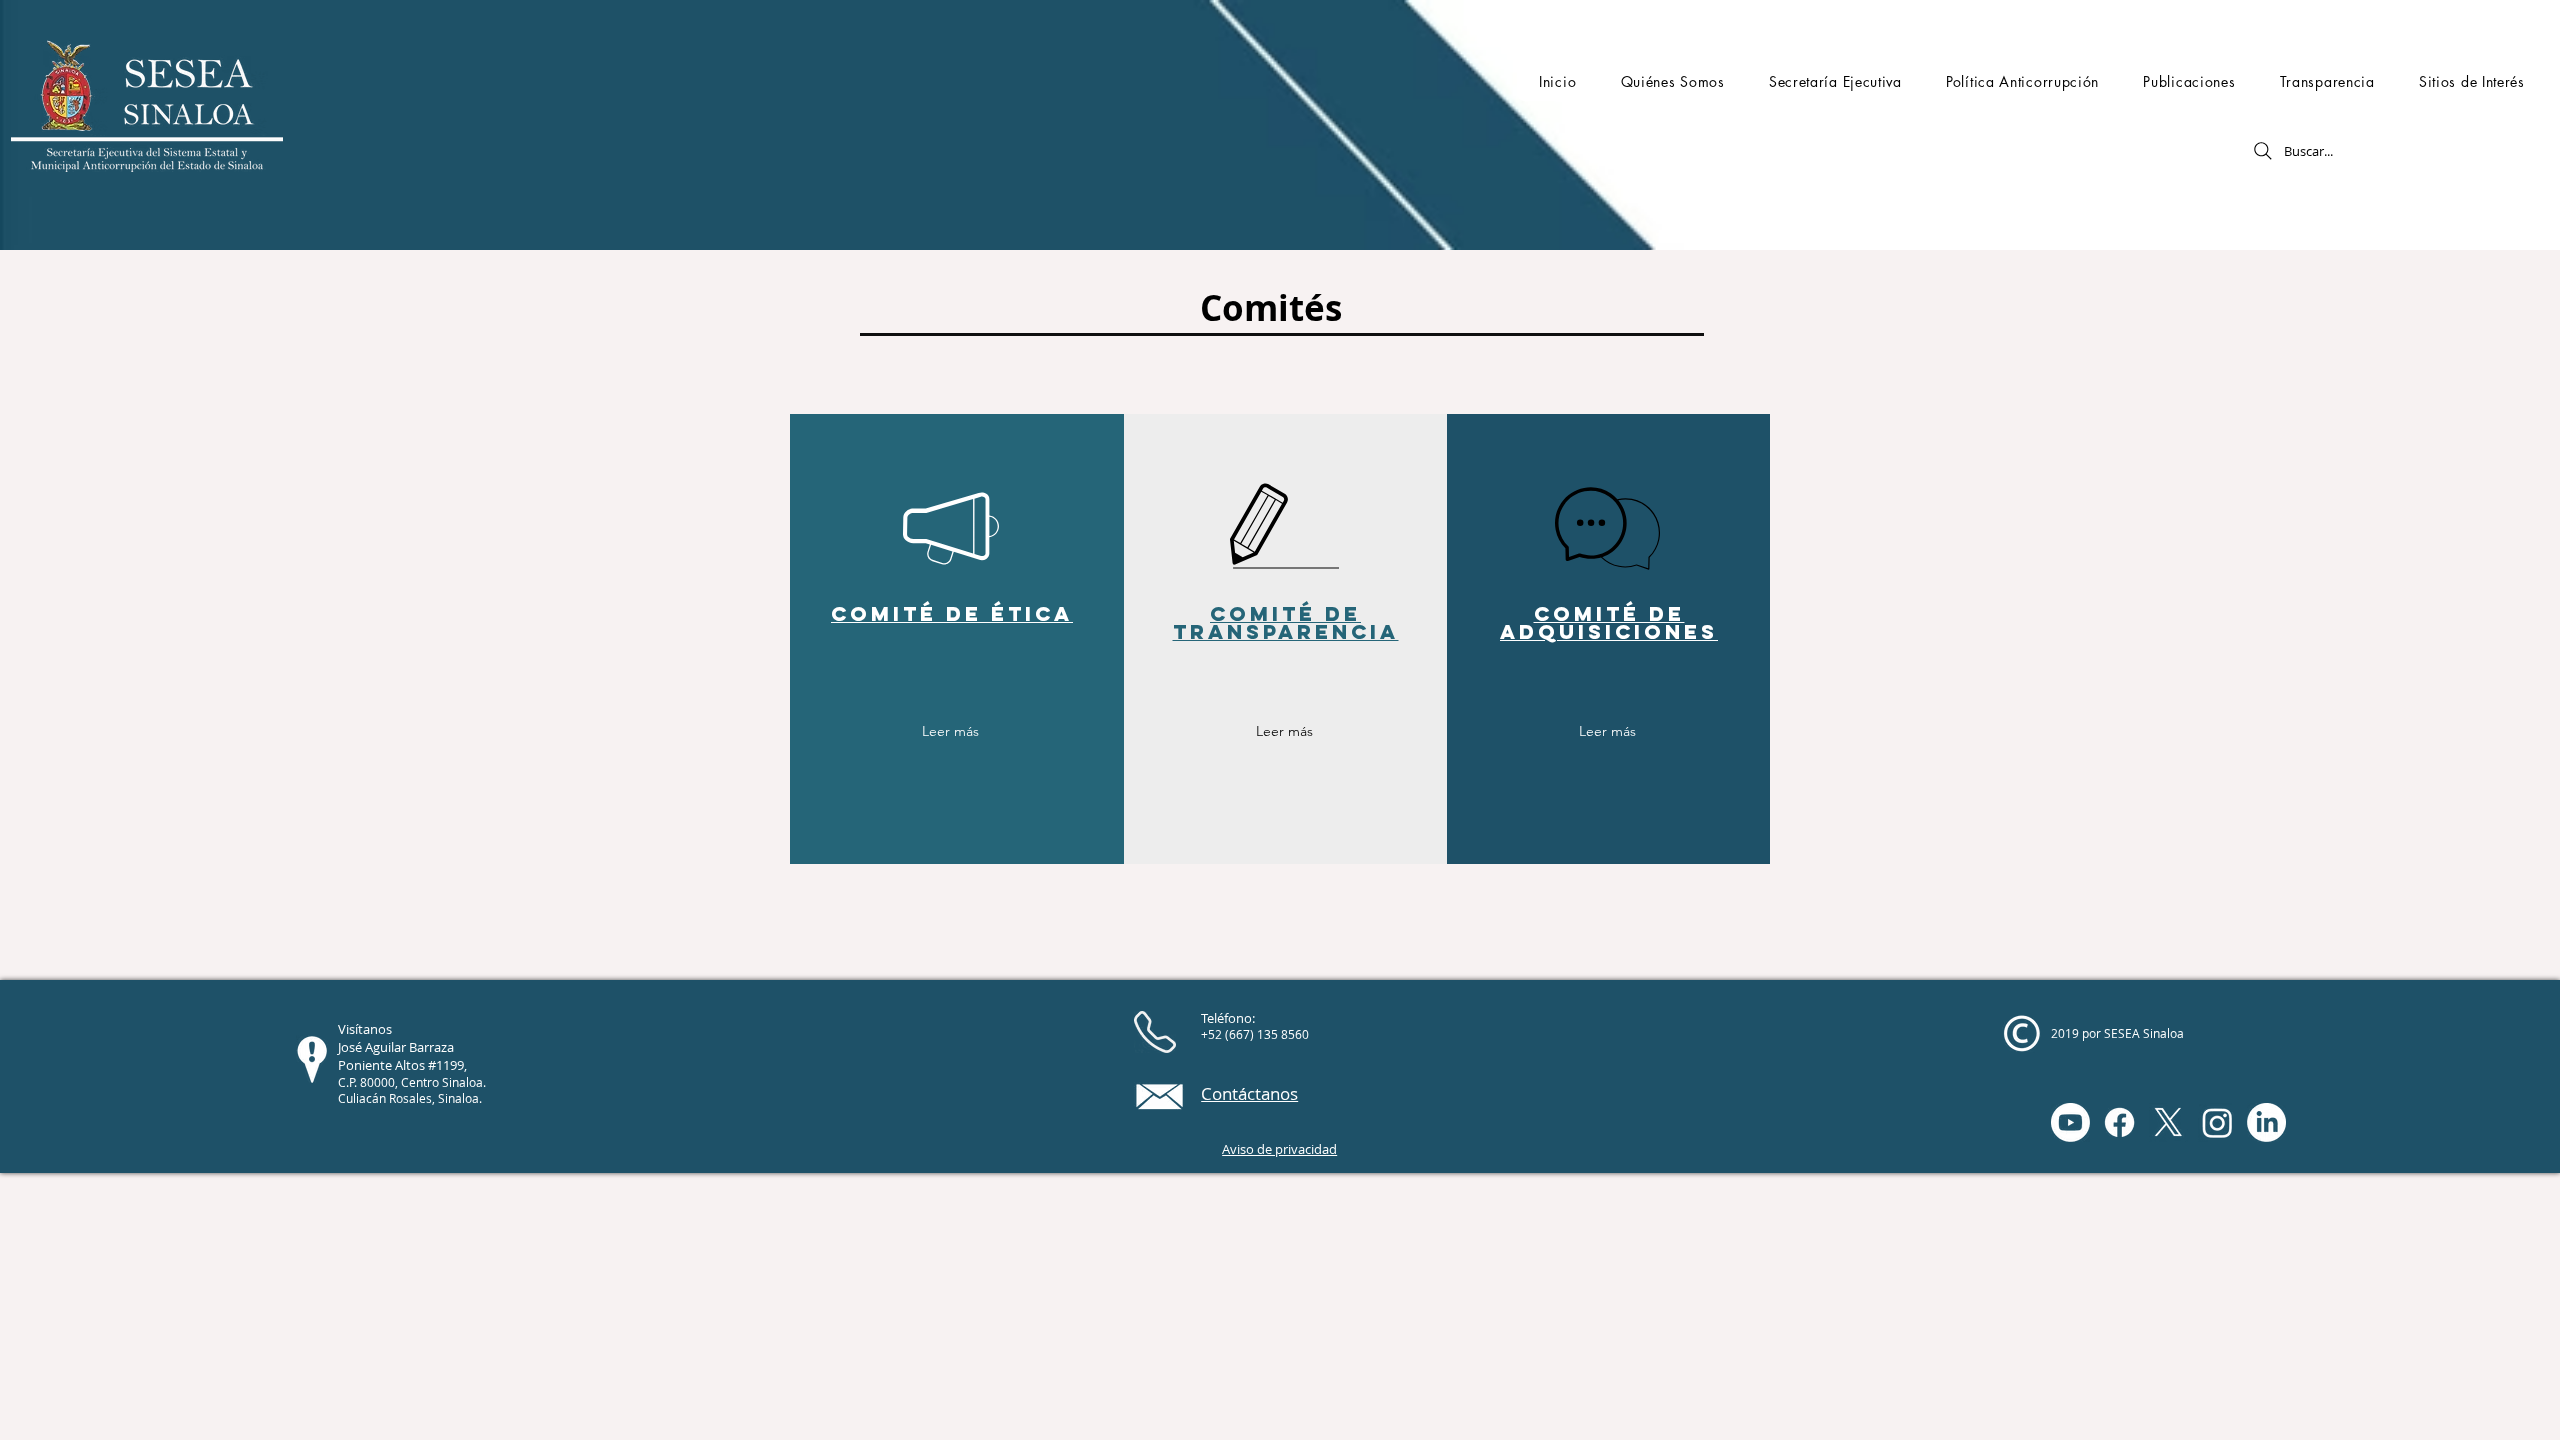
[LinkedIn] (2266, 1122)
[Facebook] (2119, 1122)
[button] (1672, 81)
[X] (2168, 1122)
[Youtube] (2070, 1122)
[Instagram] (2217, 1122)
